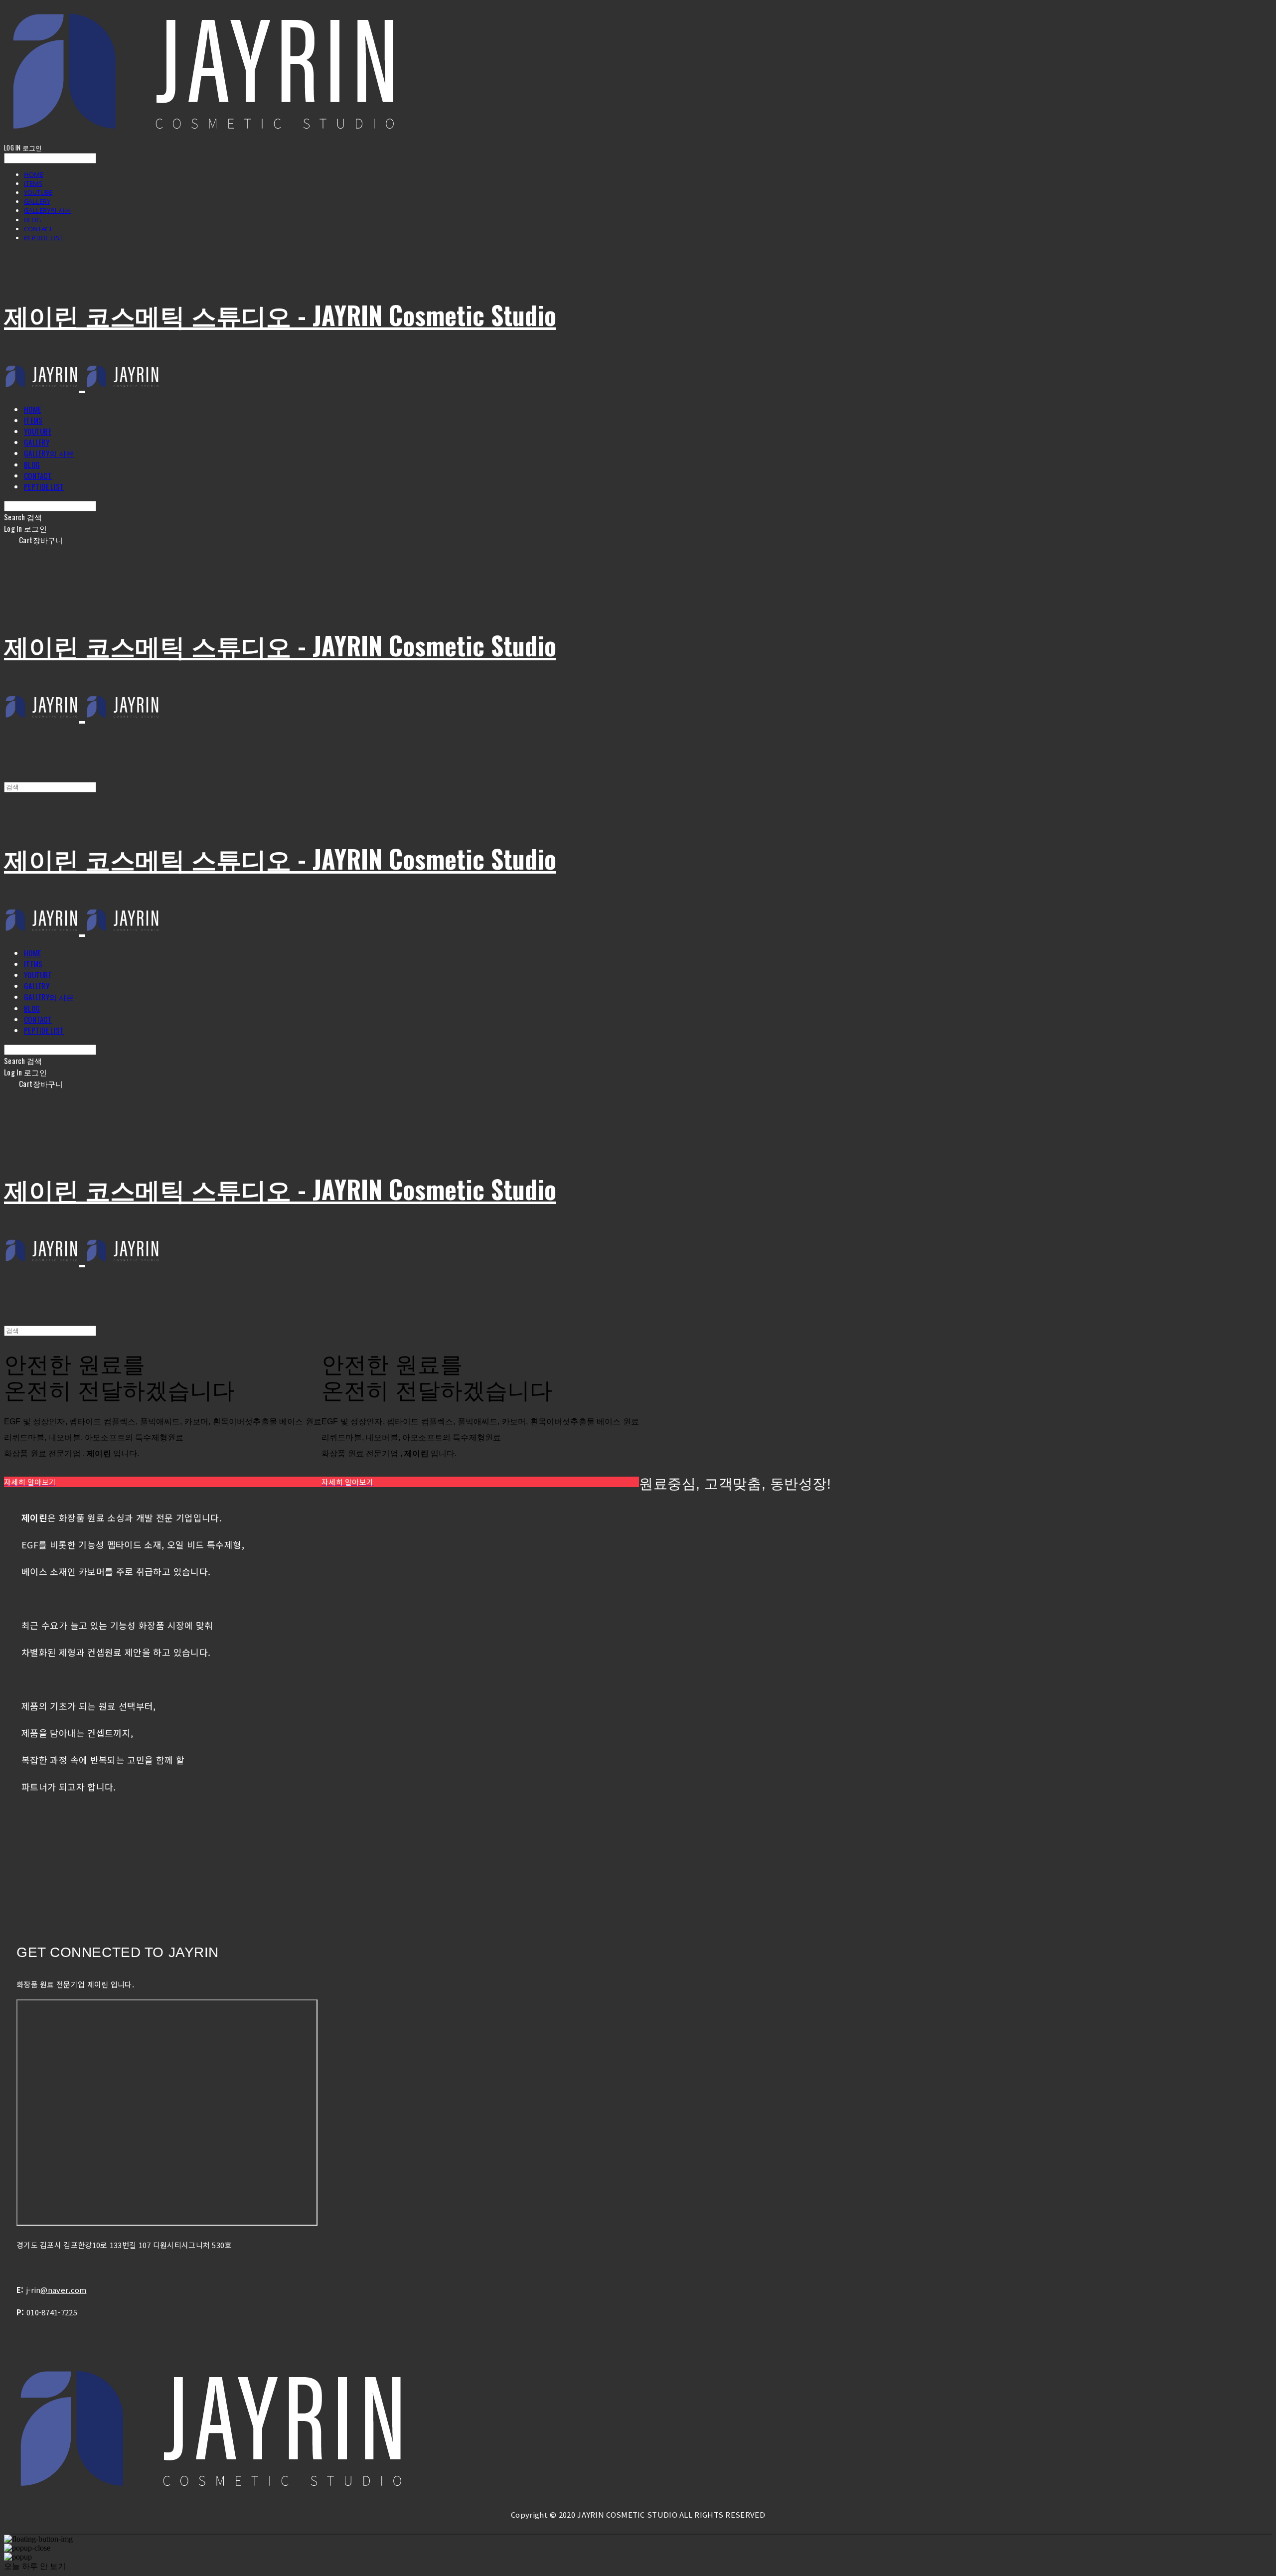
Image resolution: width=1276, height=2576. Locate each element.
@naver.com (63, 2290)
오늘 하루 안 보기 (35, 2566)
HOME (34, 174)
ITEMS (33, 183)
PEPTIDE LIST (43, 238)
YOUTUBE (38, 192)
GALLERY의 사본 (48, 210)
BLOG (32, 220)
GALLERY (37, 201)
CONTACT (38, 229)
